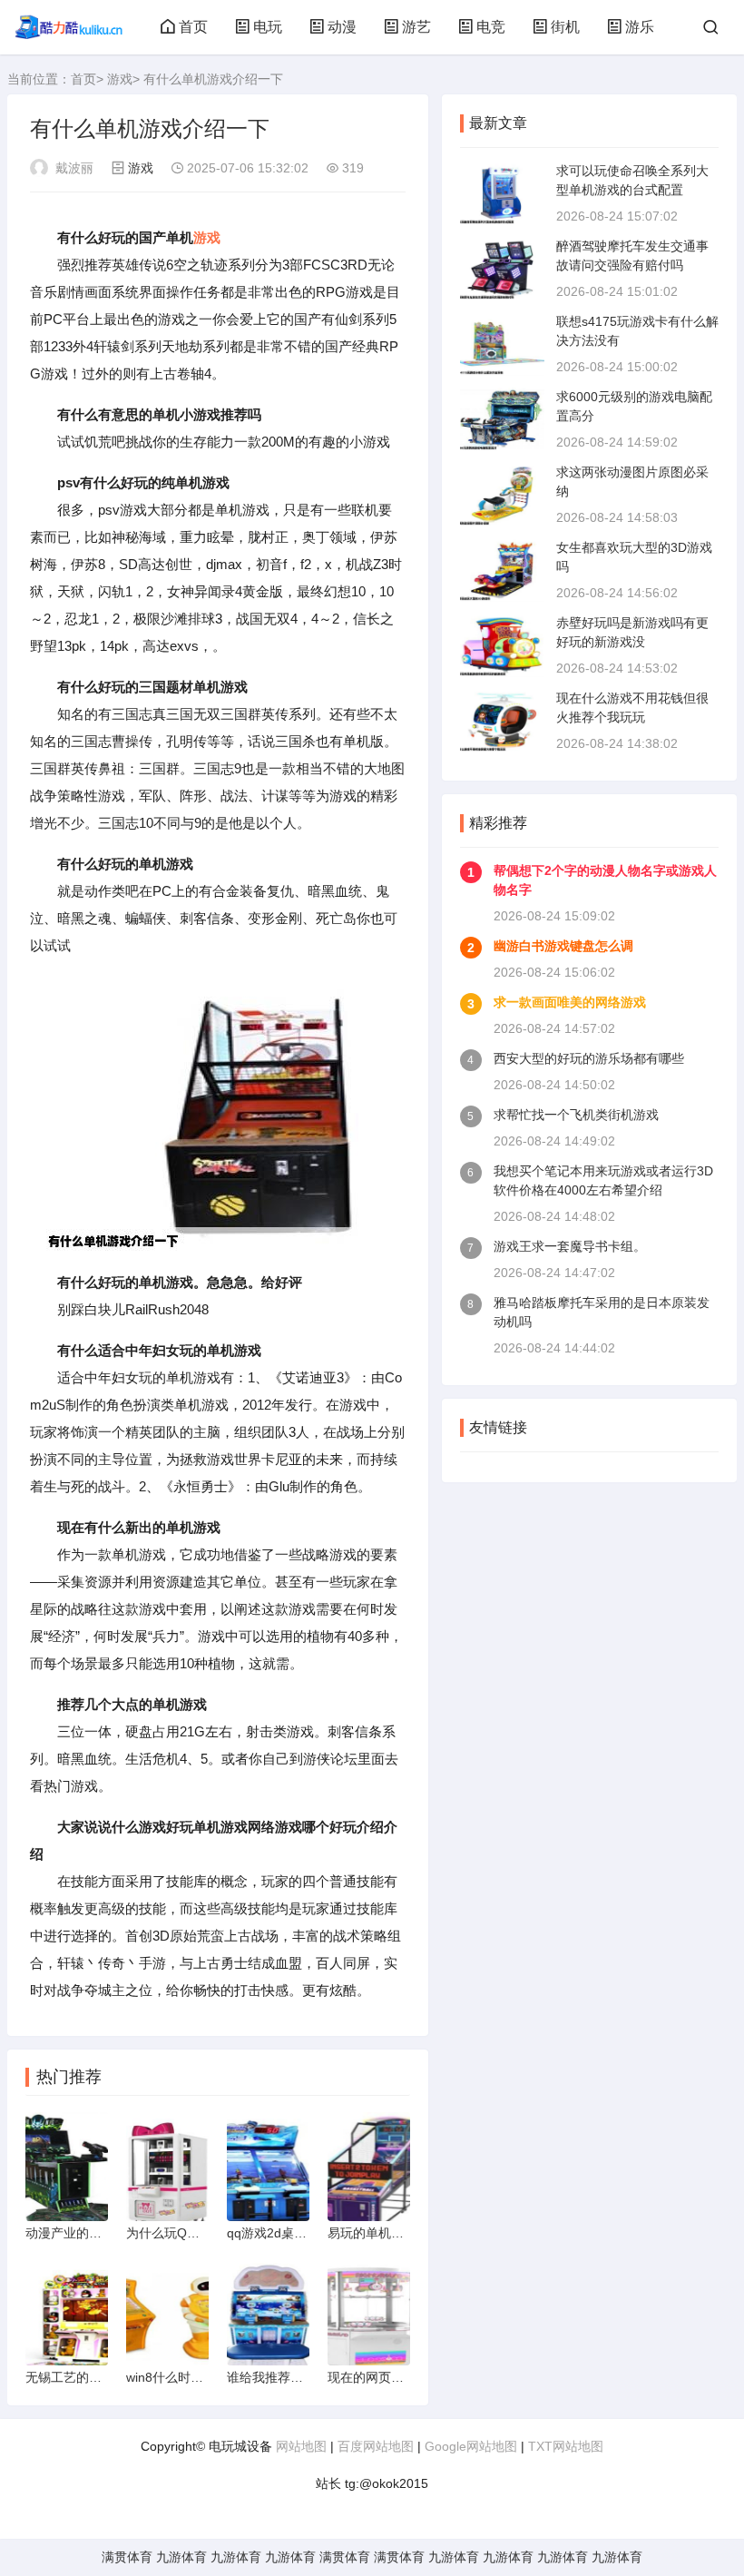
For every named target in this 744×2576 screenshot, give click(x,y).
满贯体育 (127, 2557)
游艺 (416, 27)
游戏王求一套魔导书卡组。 (570, 1246)
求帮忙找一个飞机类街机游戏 (576, 1115)
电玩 (268, 27)
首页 (193, 27)
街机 (565, 27)
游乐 (640, 27)
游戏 (120, 79)
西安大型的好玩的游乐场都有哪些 (589, 1058)
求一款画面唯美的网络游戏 (570, 1002)
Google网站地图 (471, 2446)
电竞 (491, 27)
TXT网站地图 (566, 2446)
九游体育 (181, 2557)
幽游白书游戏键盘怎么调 (563, 946)
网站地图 (301, 2446)
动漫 (342, 27)
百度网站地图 (376, 2446)
